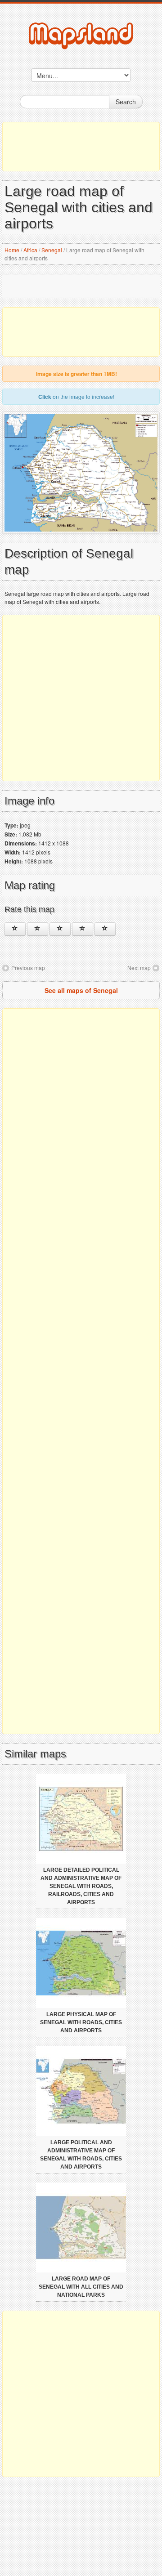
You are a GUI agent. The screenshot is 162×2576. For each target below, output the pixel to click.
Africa (30, 250)
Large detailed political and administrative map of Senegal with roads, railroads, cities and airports (81, 1886)
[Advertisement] (81, 147)
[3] (60, 929)
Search (126, 102)
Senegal (52, 250)
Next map (139, 968)
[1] (15, 929)
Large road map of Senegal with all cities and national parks (81, 2287)
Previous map (28, 968)
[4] (83, 929)
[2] (38, 929)
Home (12, 250)
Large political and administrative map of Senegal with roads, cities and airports (81, 2155)
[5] (105, 929)
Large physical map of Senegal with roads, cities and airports (81, 2022)
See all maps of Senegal (81, 990)
